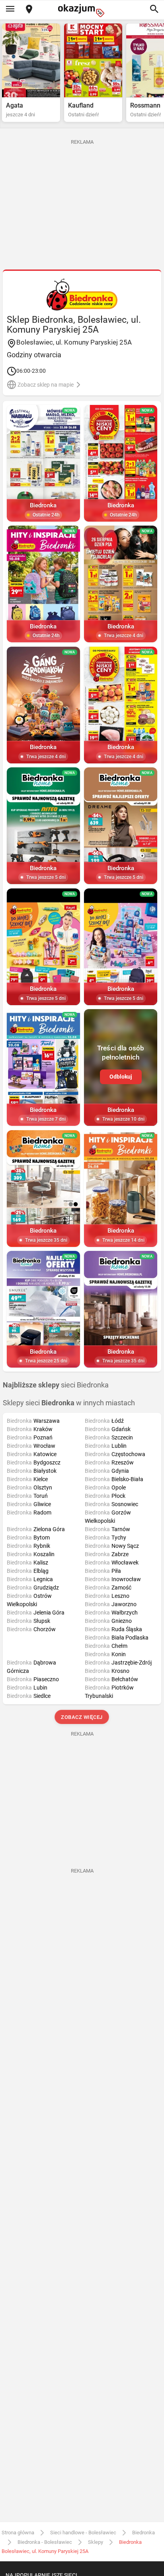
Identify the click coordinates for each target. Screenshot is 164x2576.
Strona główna (18, 2533)
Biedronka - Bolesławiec (45, 2542)
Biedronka (143, 2533)
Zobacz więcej (82, 1717)
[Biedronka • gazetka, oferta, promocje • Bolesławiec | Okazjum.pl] (82, 295)
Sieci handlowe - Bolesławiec (83, 2533)
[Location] (29, 10)
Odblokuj (121, 1077)
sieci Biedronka (56, 1385)
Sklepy (96, 2542)
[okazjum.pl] (82, 11)
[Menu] (10, 10)
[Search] (154, 10)
